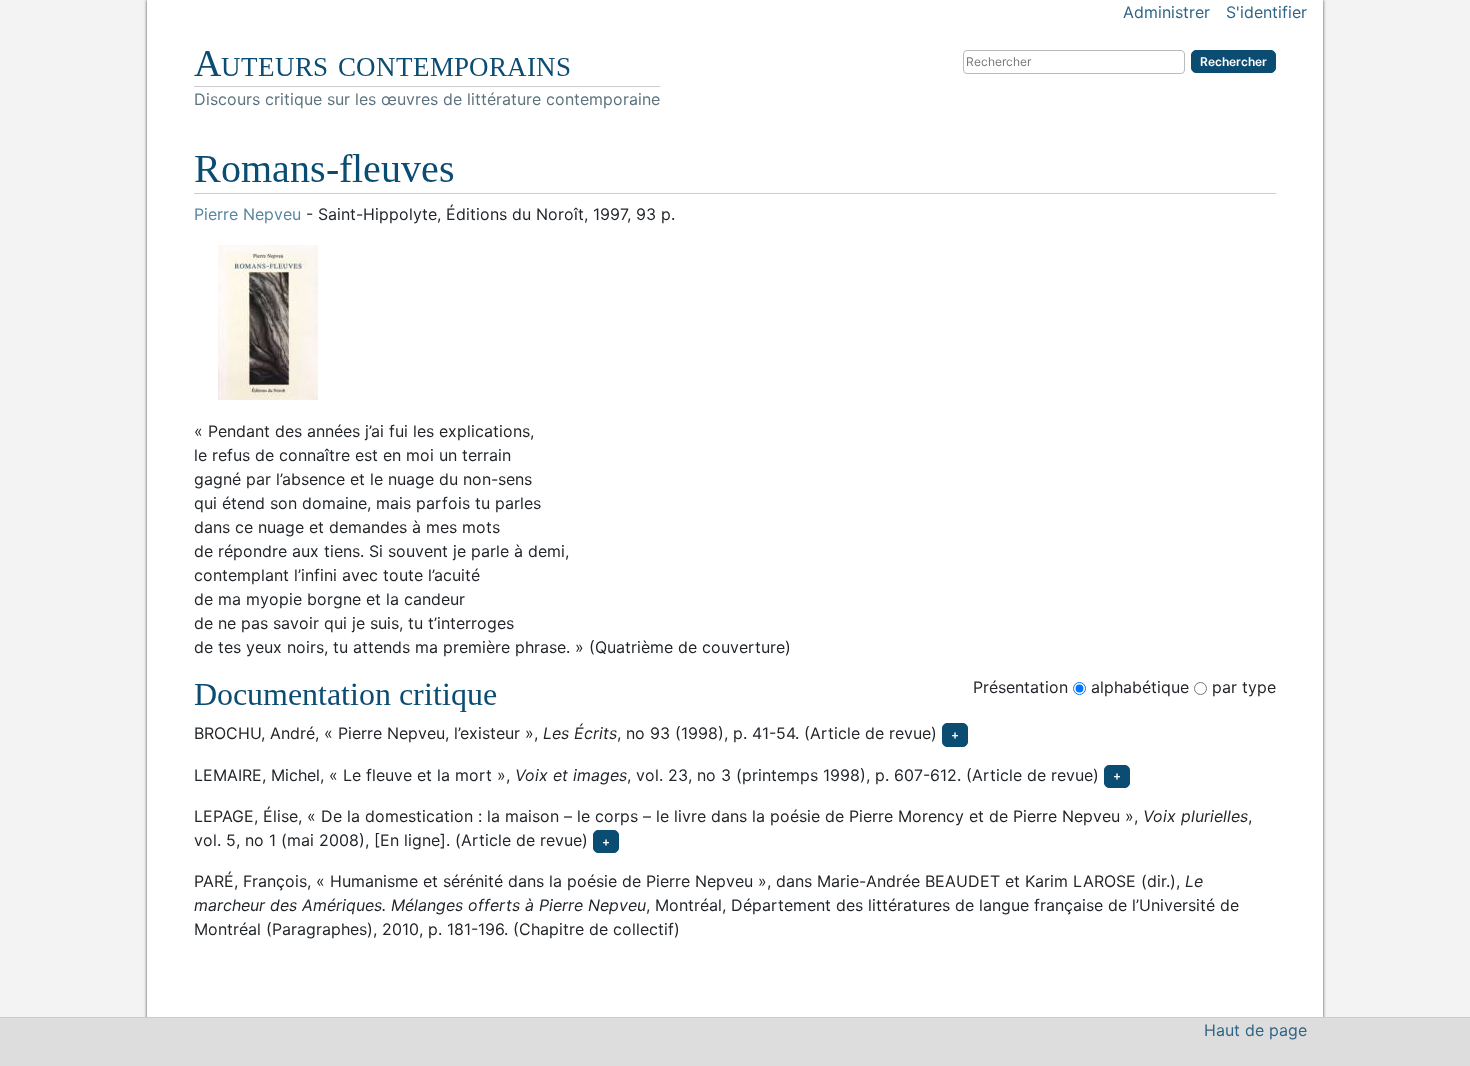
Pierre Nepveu (247, 214)
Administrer (1166, 12)
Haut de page (1255, 1030)
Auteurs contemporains (382, 63)
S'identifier (1266, 12)
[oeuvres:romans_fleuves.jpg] (735, 322)
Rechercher (1233, 61)
